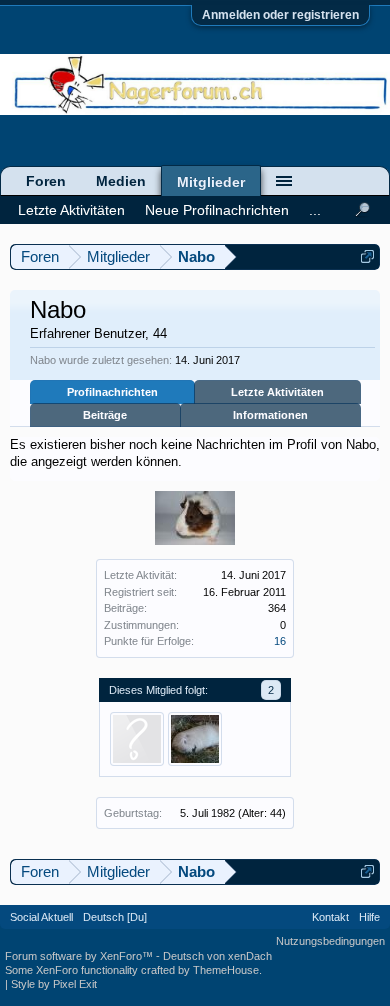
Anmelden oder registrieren (280, 15)
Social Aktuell (41, 917)
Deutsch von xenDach (217, 956)
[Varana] (195, 739)
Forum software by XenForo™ (80, 956)
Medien (121, 181)
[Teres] (137, 739)
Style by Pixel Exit (54, 984)
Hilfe (369, 917)
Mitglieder (211, 182)
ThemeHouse (226, 970)
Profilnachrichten (112, 392)
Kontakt (330, 917)
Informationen (270, 415)
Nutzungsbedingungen (330, 941)
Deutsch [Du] (115, 917)
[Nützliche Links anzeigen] (367, 256)
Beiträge (105, 415)
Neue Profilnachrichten (217, 210)
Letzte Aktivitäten (277, 392)
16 (280, 641)
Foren (46, 181)
